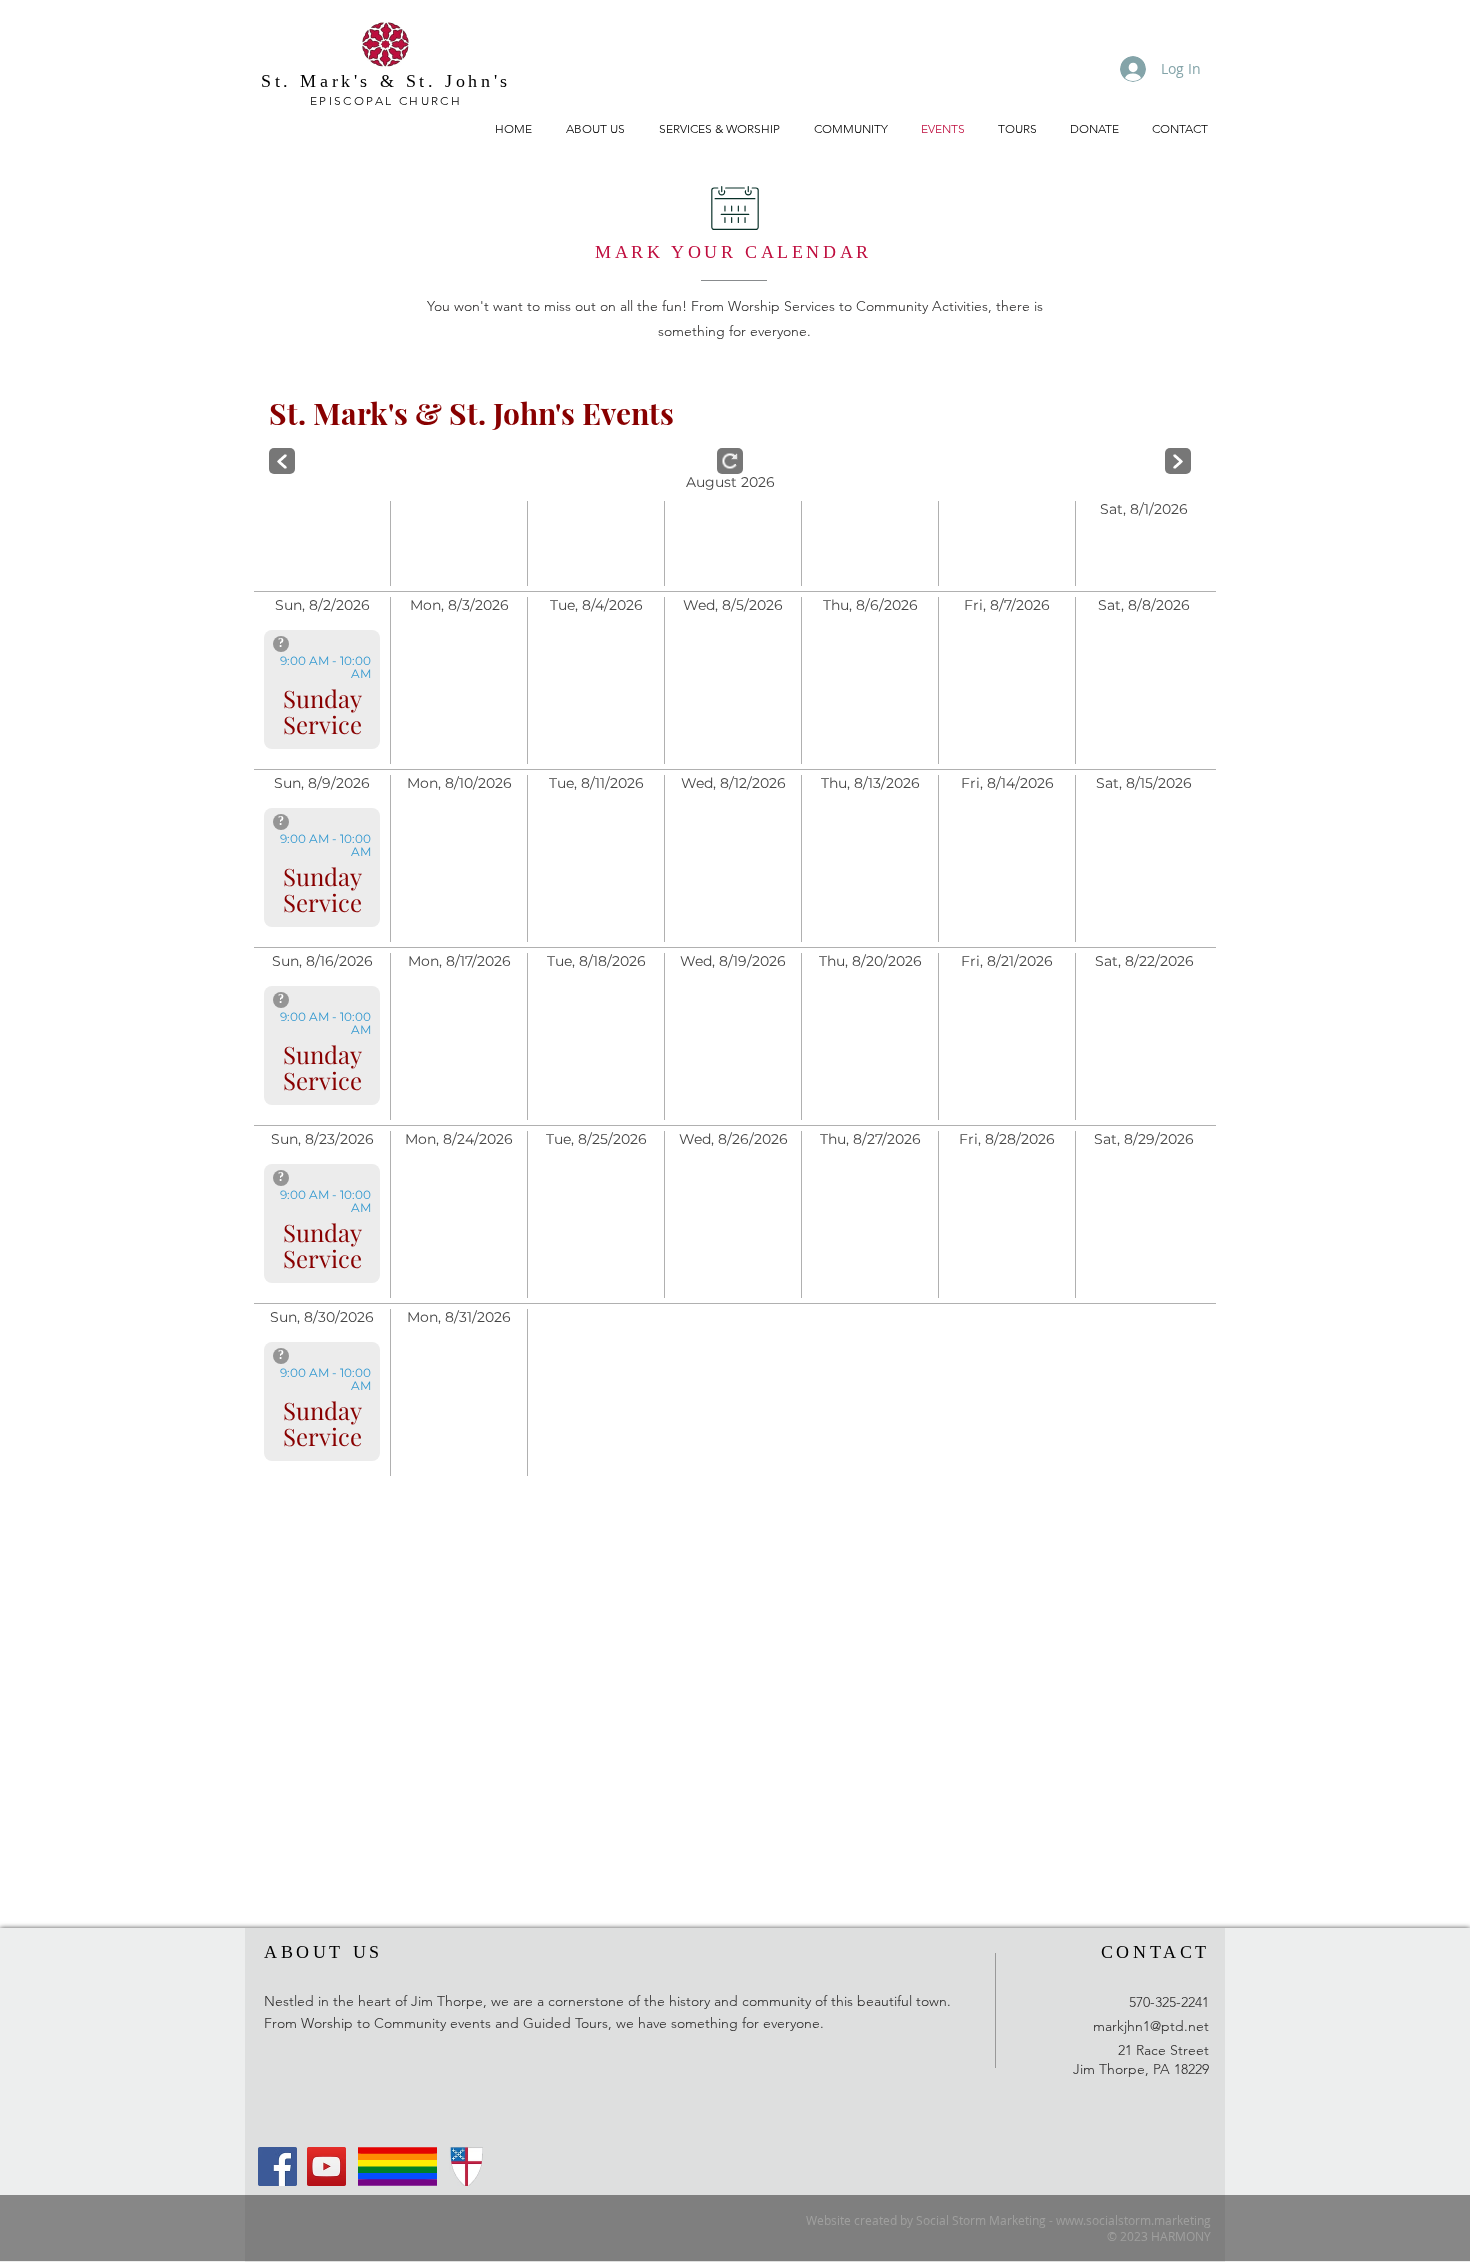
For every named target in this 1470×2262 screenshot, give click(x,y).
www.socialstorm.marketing (1133, 2220)
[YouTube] (326, 2166)
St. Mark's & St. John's (386, 81)
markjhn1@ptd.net (1151, 2026)
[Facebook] (277, 2166)
